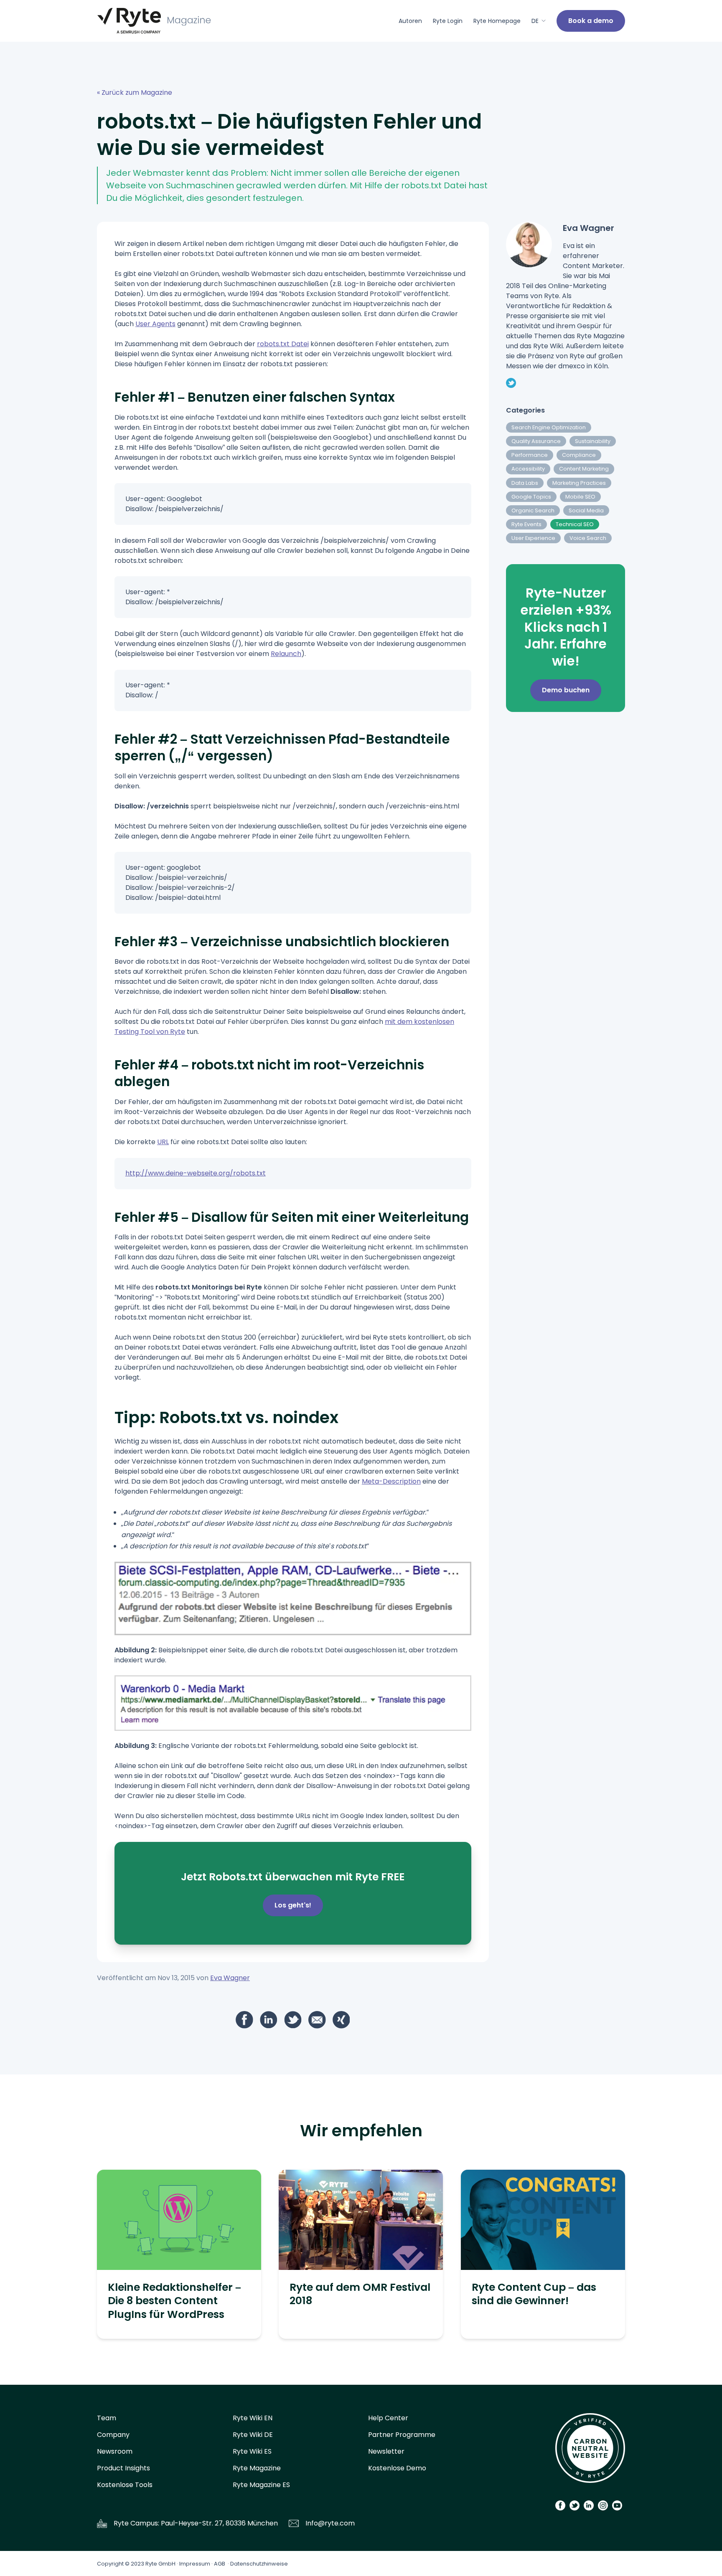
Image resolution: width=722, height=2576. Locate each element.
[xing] (341, 2020)
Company (113, 2435)
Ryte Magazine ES (261, 2485)
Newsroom (115, 2451)
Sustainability (593, 441)
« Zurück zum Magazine (135, 92)
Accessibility (528, 469)
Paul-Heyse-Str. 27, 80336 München (219, 2523)
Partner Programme (402, 2435)
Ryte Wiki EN (253, 2418)
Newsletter (386, 2451)
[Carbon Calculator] (590, 2451)
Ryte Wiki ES (252, 2451)
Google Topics (531, 497)
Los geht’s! (293, 1905)
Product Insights (123, 2468)
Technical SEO (575, 524)
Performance (530, 455)
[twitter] (293, 2020)
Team (107, 2418)
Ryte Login (448, 21)
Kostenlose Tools (125, 2485)
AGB (220, 2564)
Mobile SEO (580, 497)
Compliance (579, 455)
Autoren (410, 21)
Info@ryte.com (330, 2523)
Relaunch (286, 654)
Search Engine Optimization (549, 427)
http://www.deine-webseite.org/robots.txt (196, 1173)
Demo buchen (566, 690)
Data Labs (525, 483)
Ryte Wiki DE (253, 2435)
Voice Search (588, 538)
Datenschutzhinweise (259, 2564)
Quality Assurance (536, 441)
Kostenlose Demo (397, 2468)
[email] (317, 2020)
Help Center (388, 2418)
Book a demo (591, 21)
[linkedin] (269, 2020)
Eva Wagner (230, 1978)
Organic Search (533, 510)
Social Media (586, 510)
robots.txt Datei (283, 344)
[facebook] (244, 2020)
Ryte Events (526, 524)
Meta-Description (391, 1481)
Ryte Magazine (257, 2468)
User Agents (155, 324)
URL (163, 1142)
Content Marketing (584, 469)
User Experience (533, 538)
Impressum (195, 2564)
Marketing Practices (579, 483)
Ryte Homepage (497, 21)
